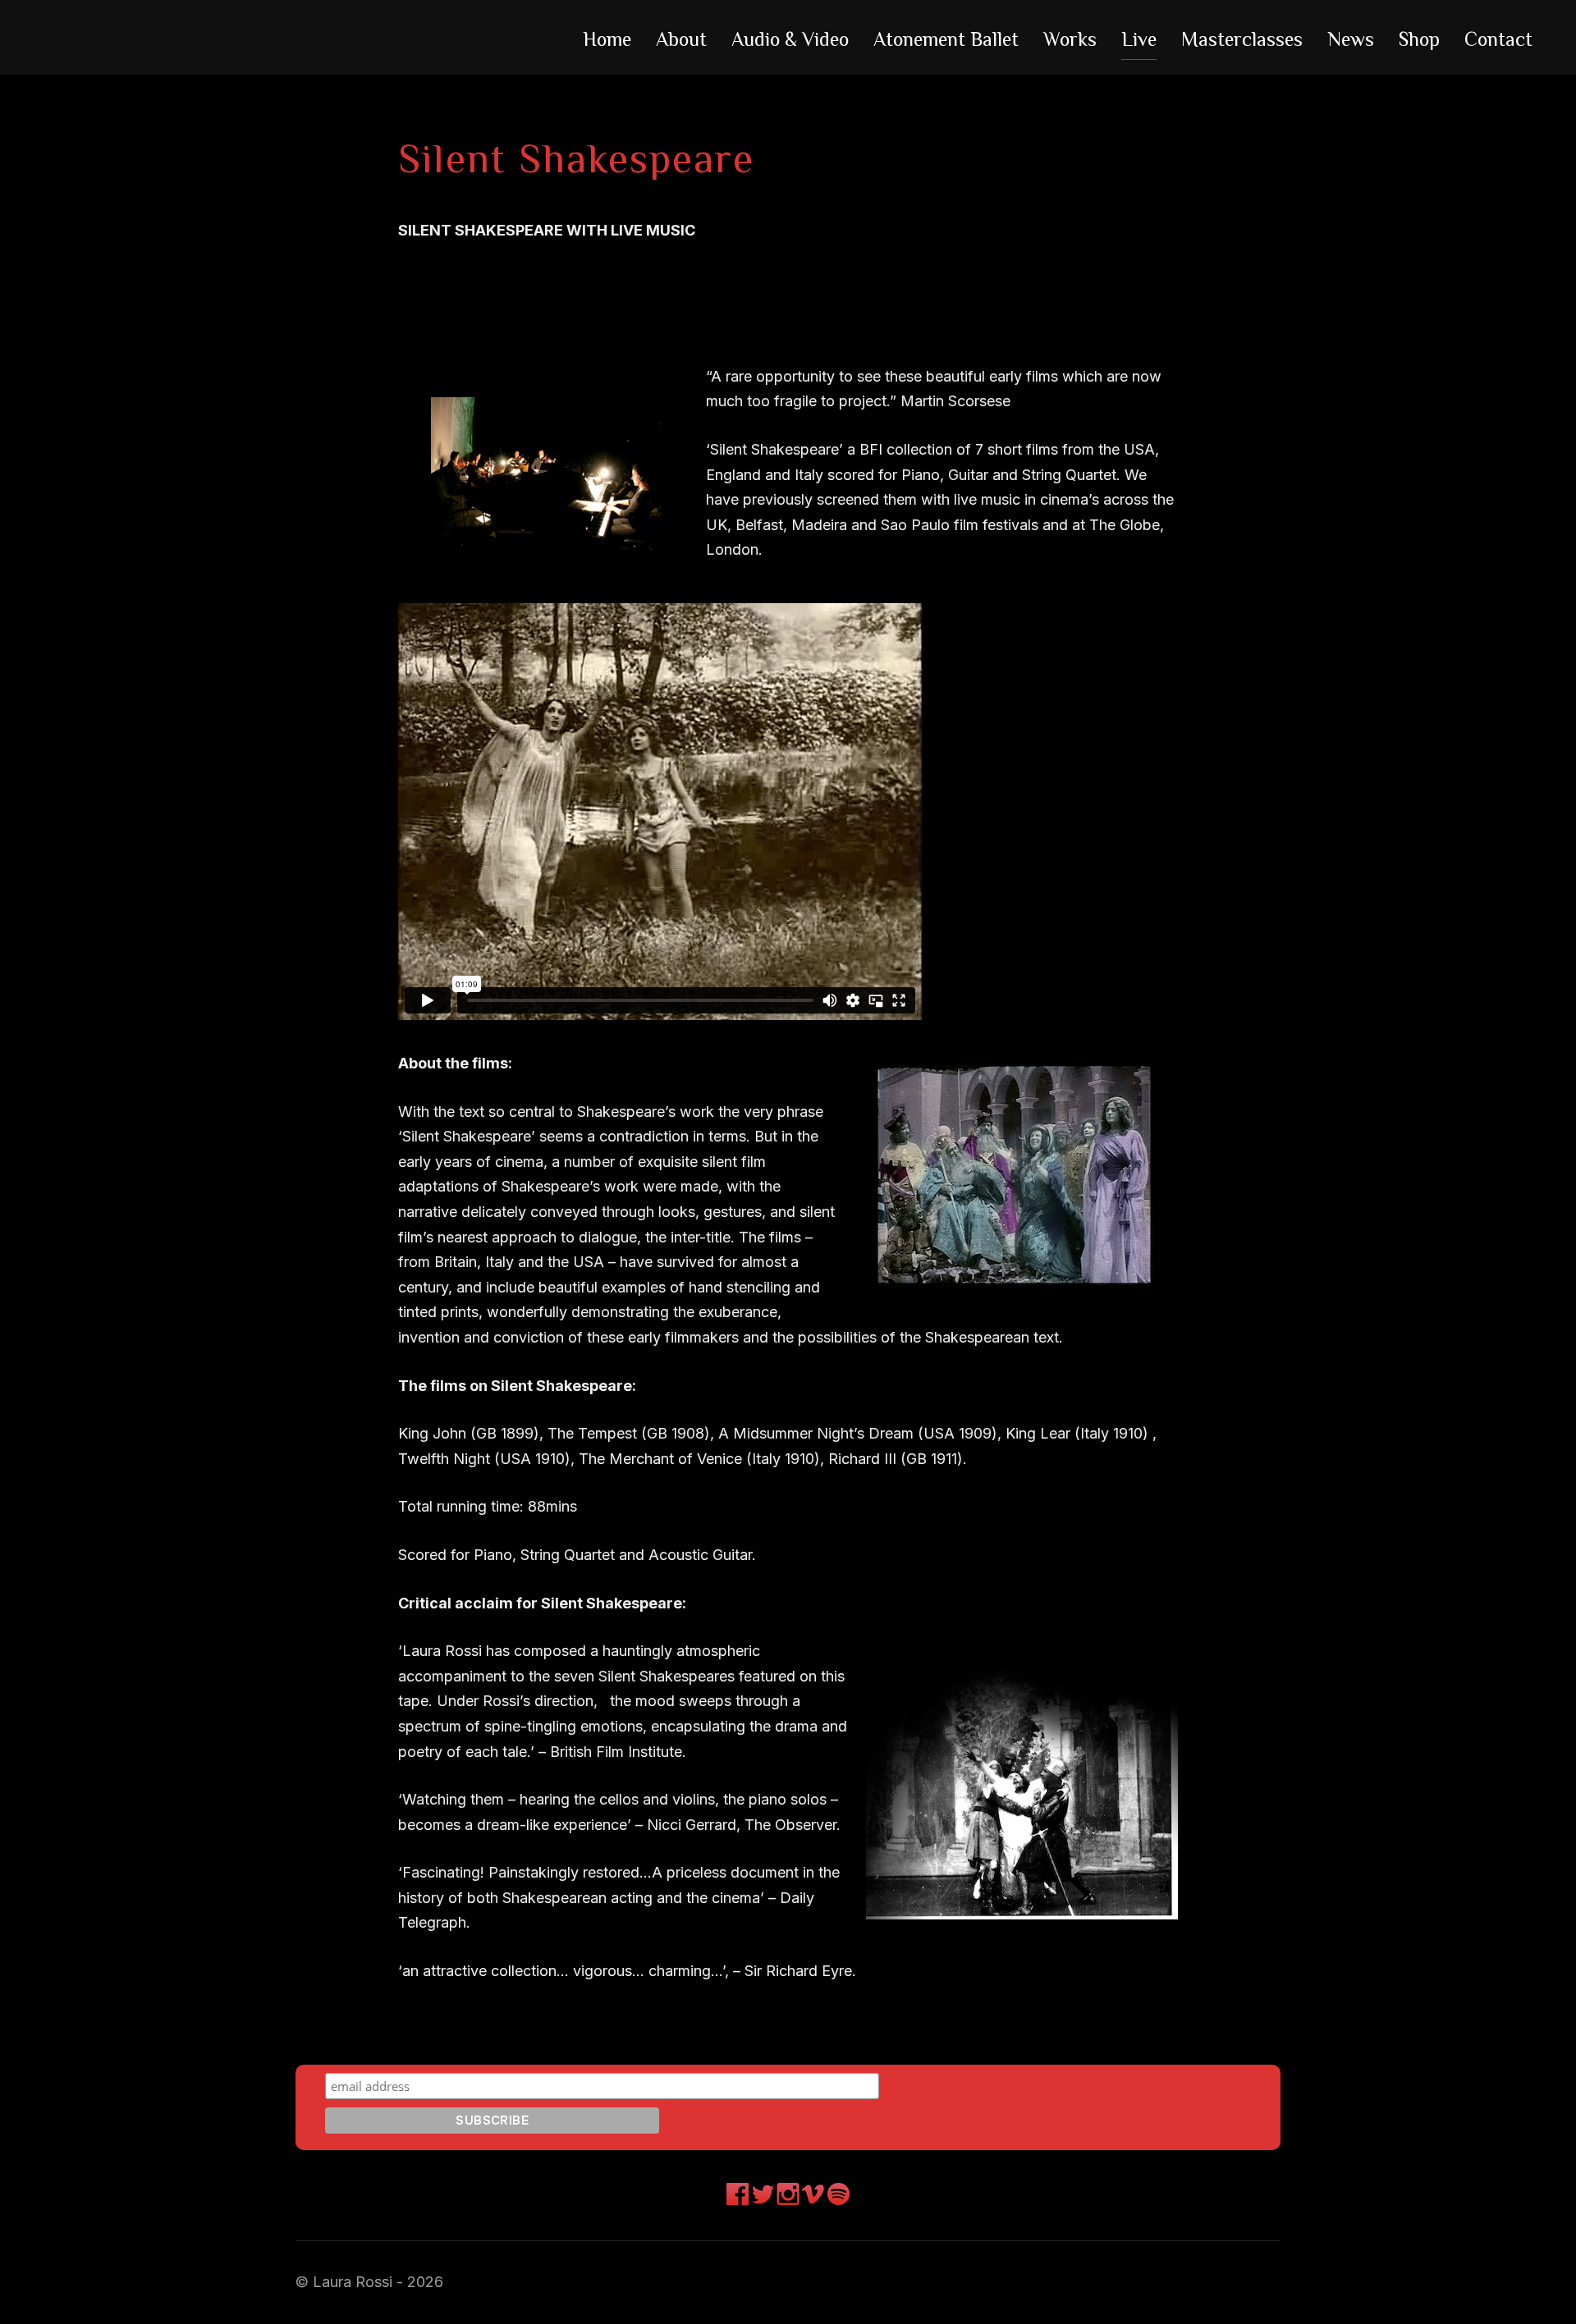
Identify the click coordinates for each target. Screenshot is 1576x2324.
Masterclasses (1242, 39)
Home (607, 39)
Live (1139, 39)
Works (1070, 39)
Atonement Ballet (946, 39)
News (1351, 39)
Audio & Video (790, 39)
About (681, 39)
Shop (1419, 39)
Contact (1498, 39)
